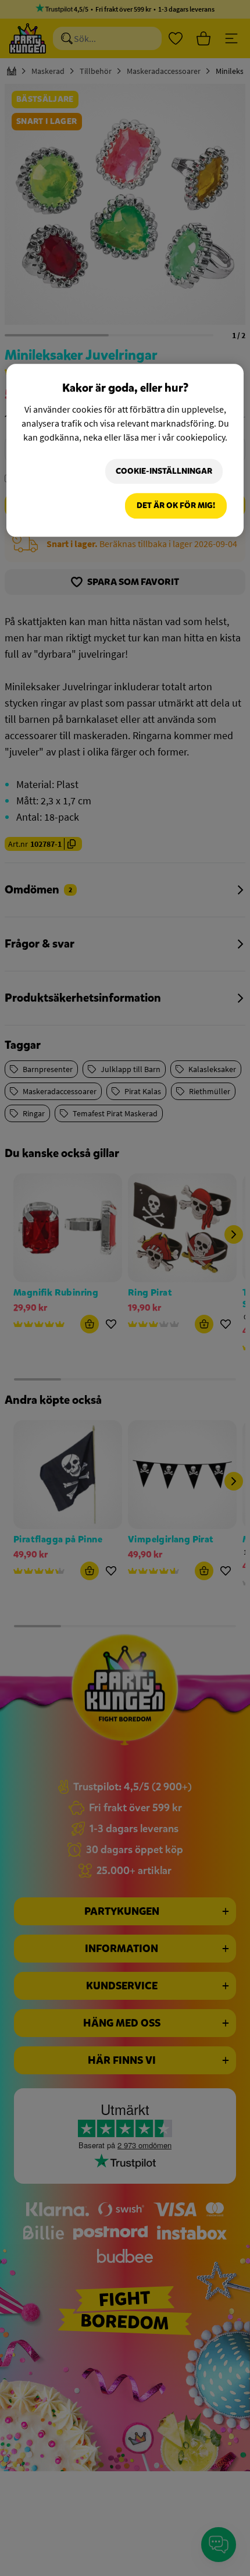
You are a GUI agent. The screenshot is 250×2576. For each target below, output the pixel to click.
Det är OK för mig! (176, 506)
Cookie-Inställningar (164, 471)
